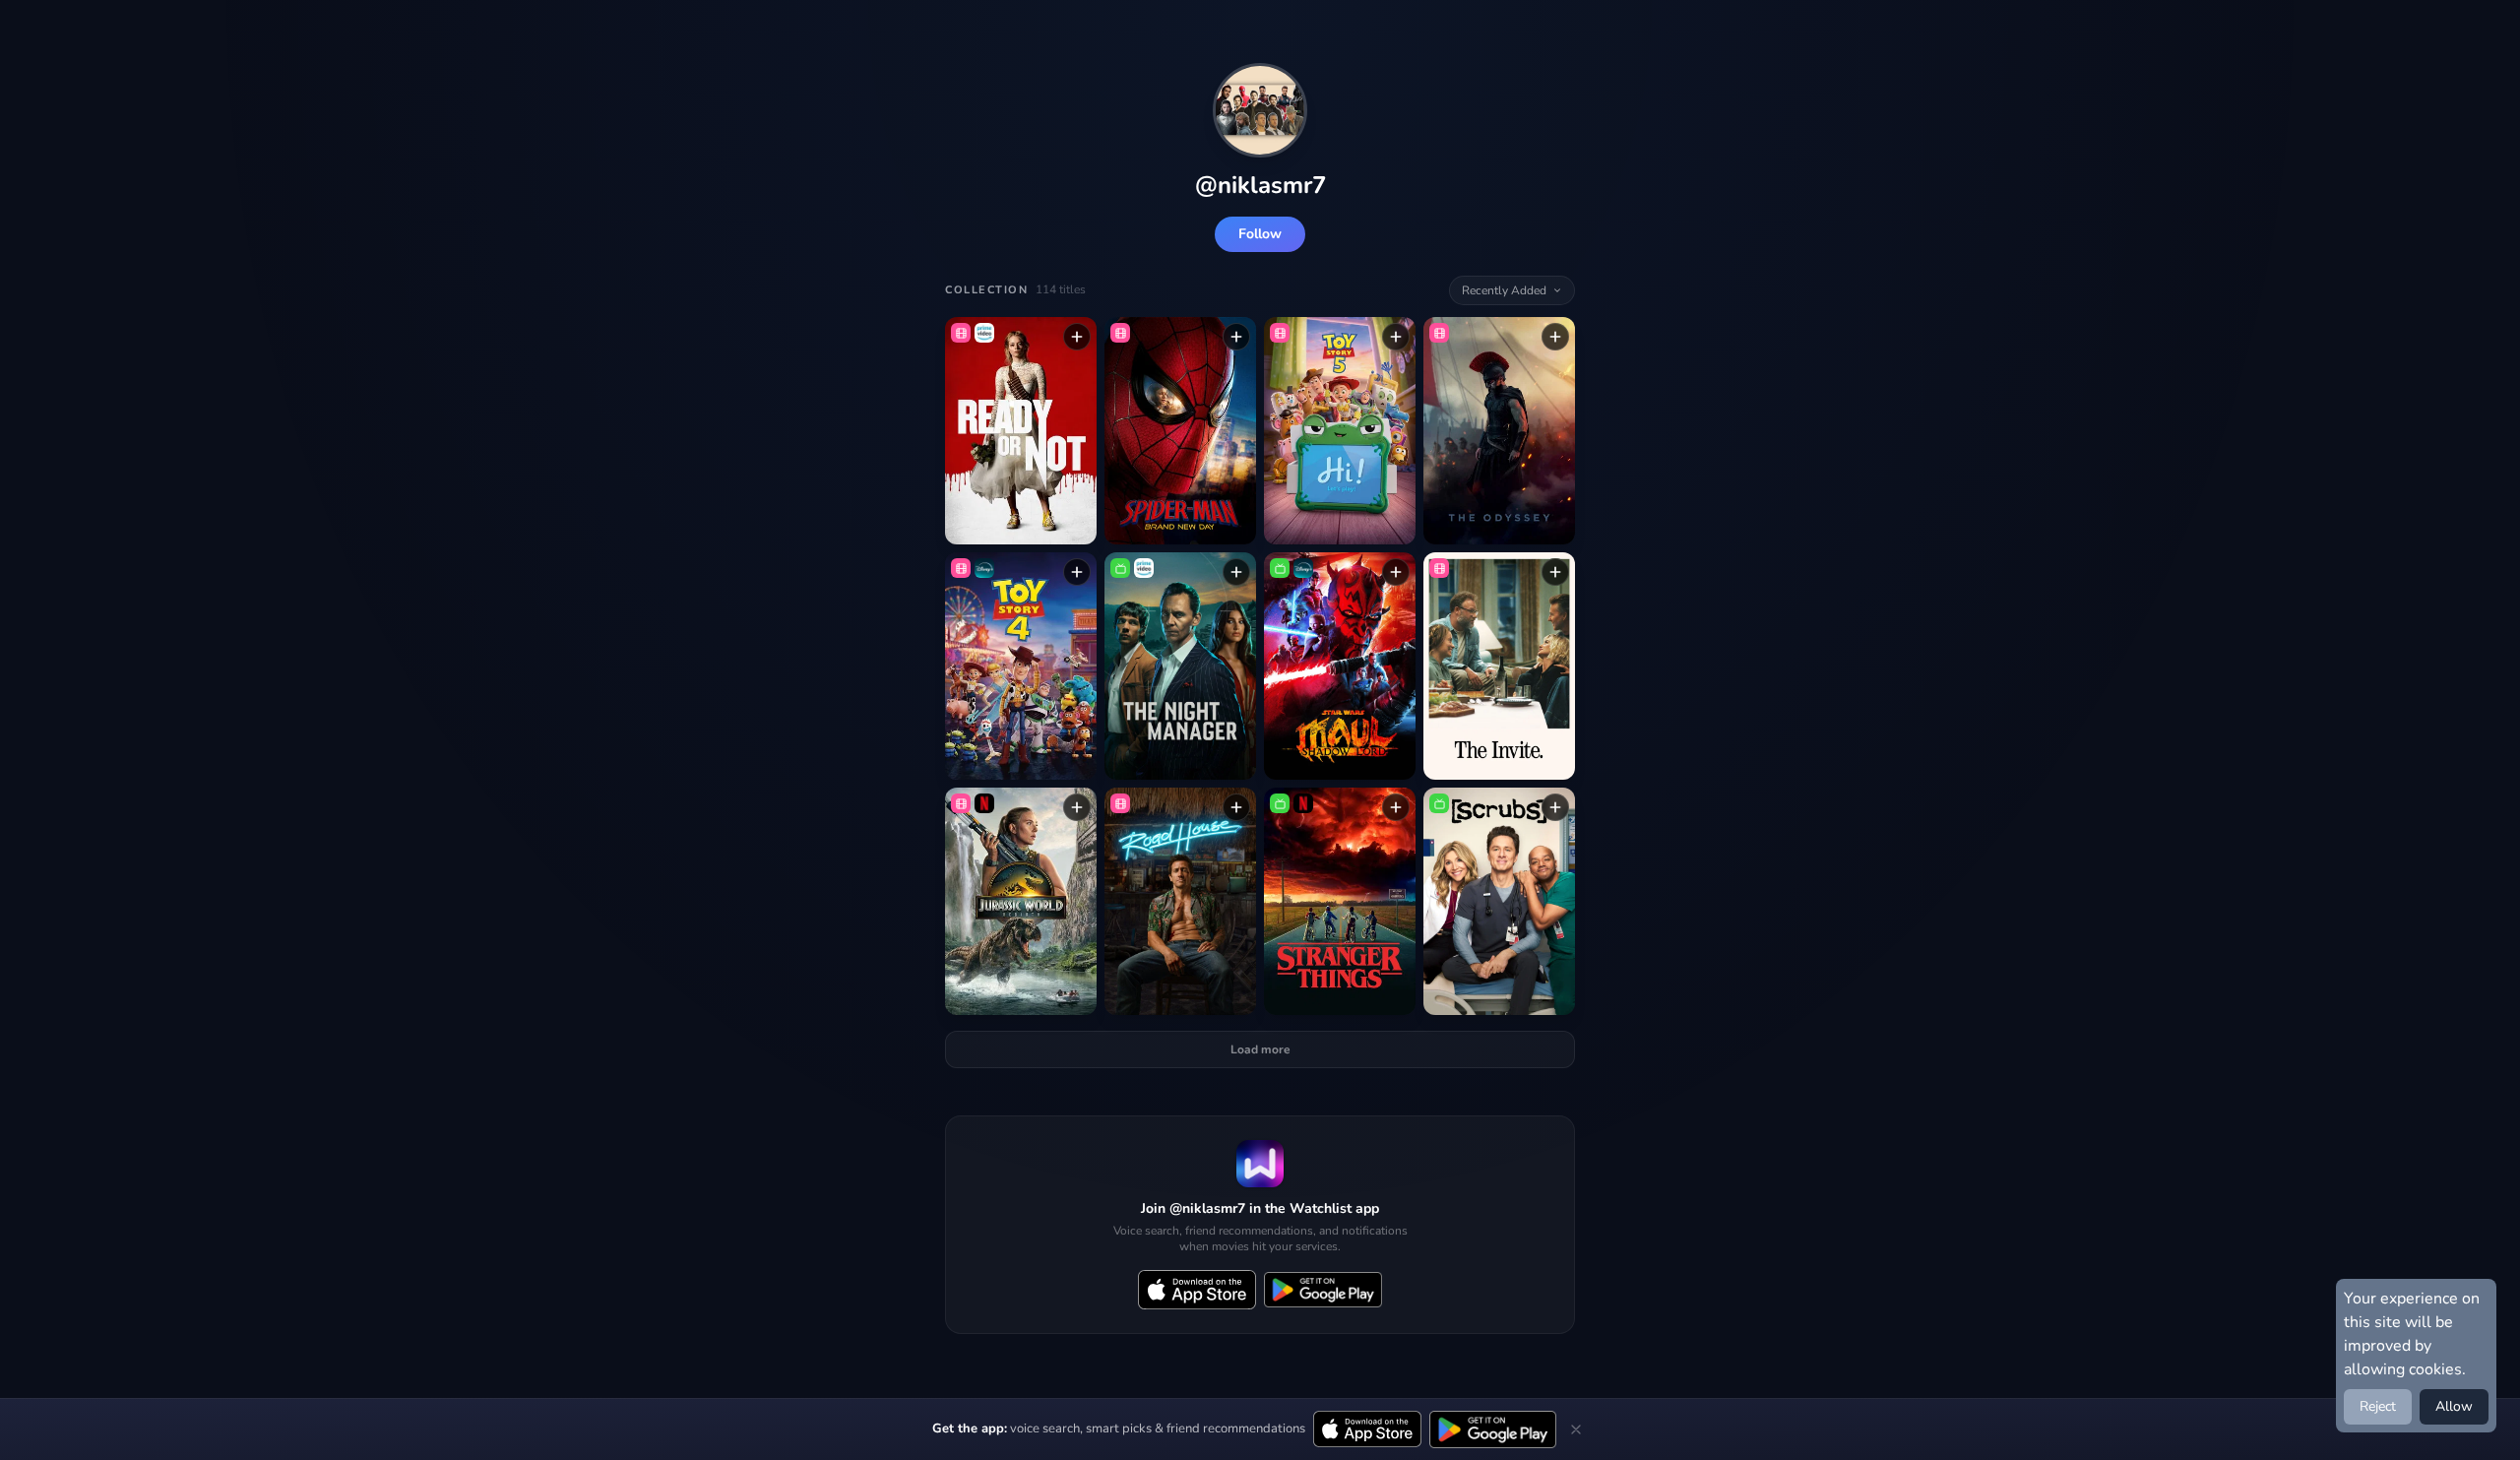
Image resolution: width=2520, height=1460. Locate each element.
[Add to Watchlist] (1077, 337)
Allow (2454, 1406)
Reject (2378, 1406)
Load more (1260, 1049)
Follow (1260, 234)
